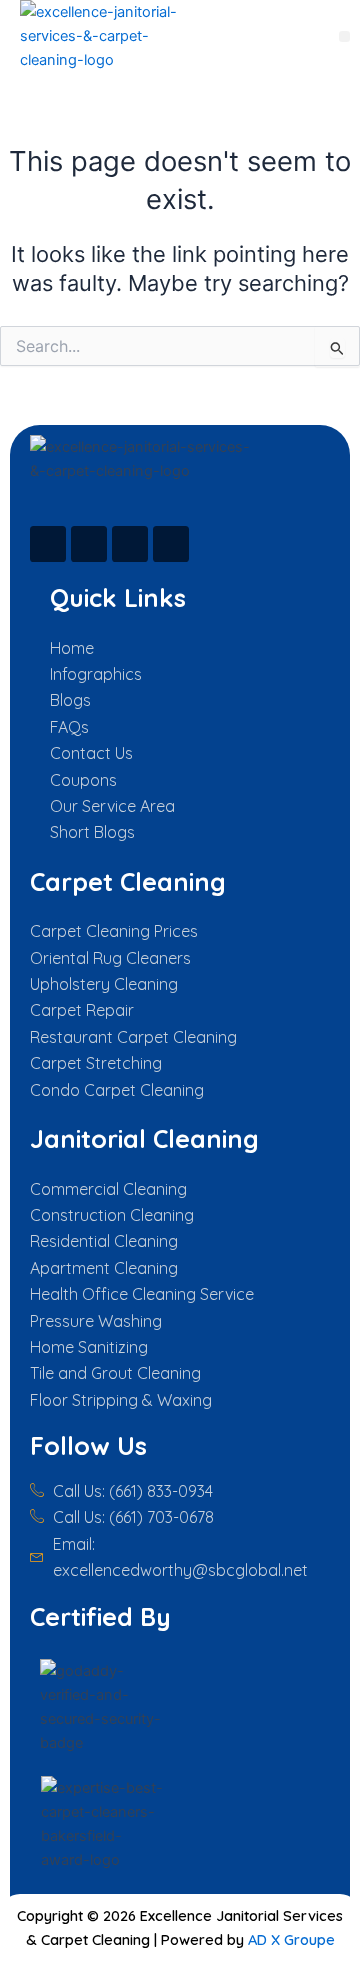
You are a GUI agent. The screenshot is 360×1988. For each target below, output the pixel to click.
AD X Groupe (291, 1939)
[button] (344, 36)
